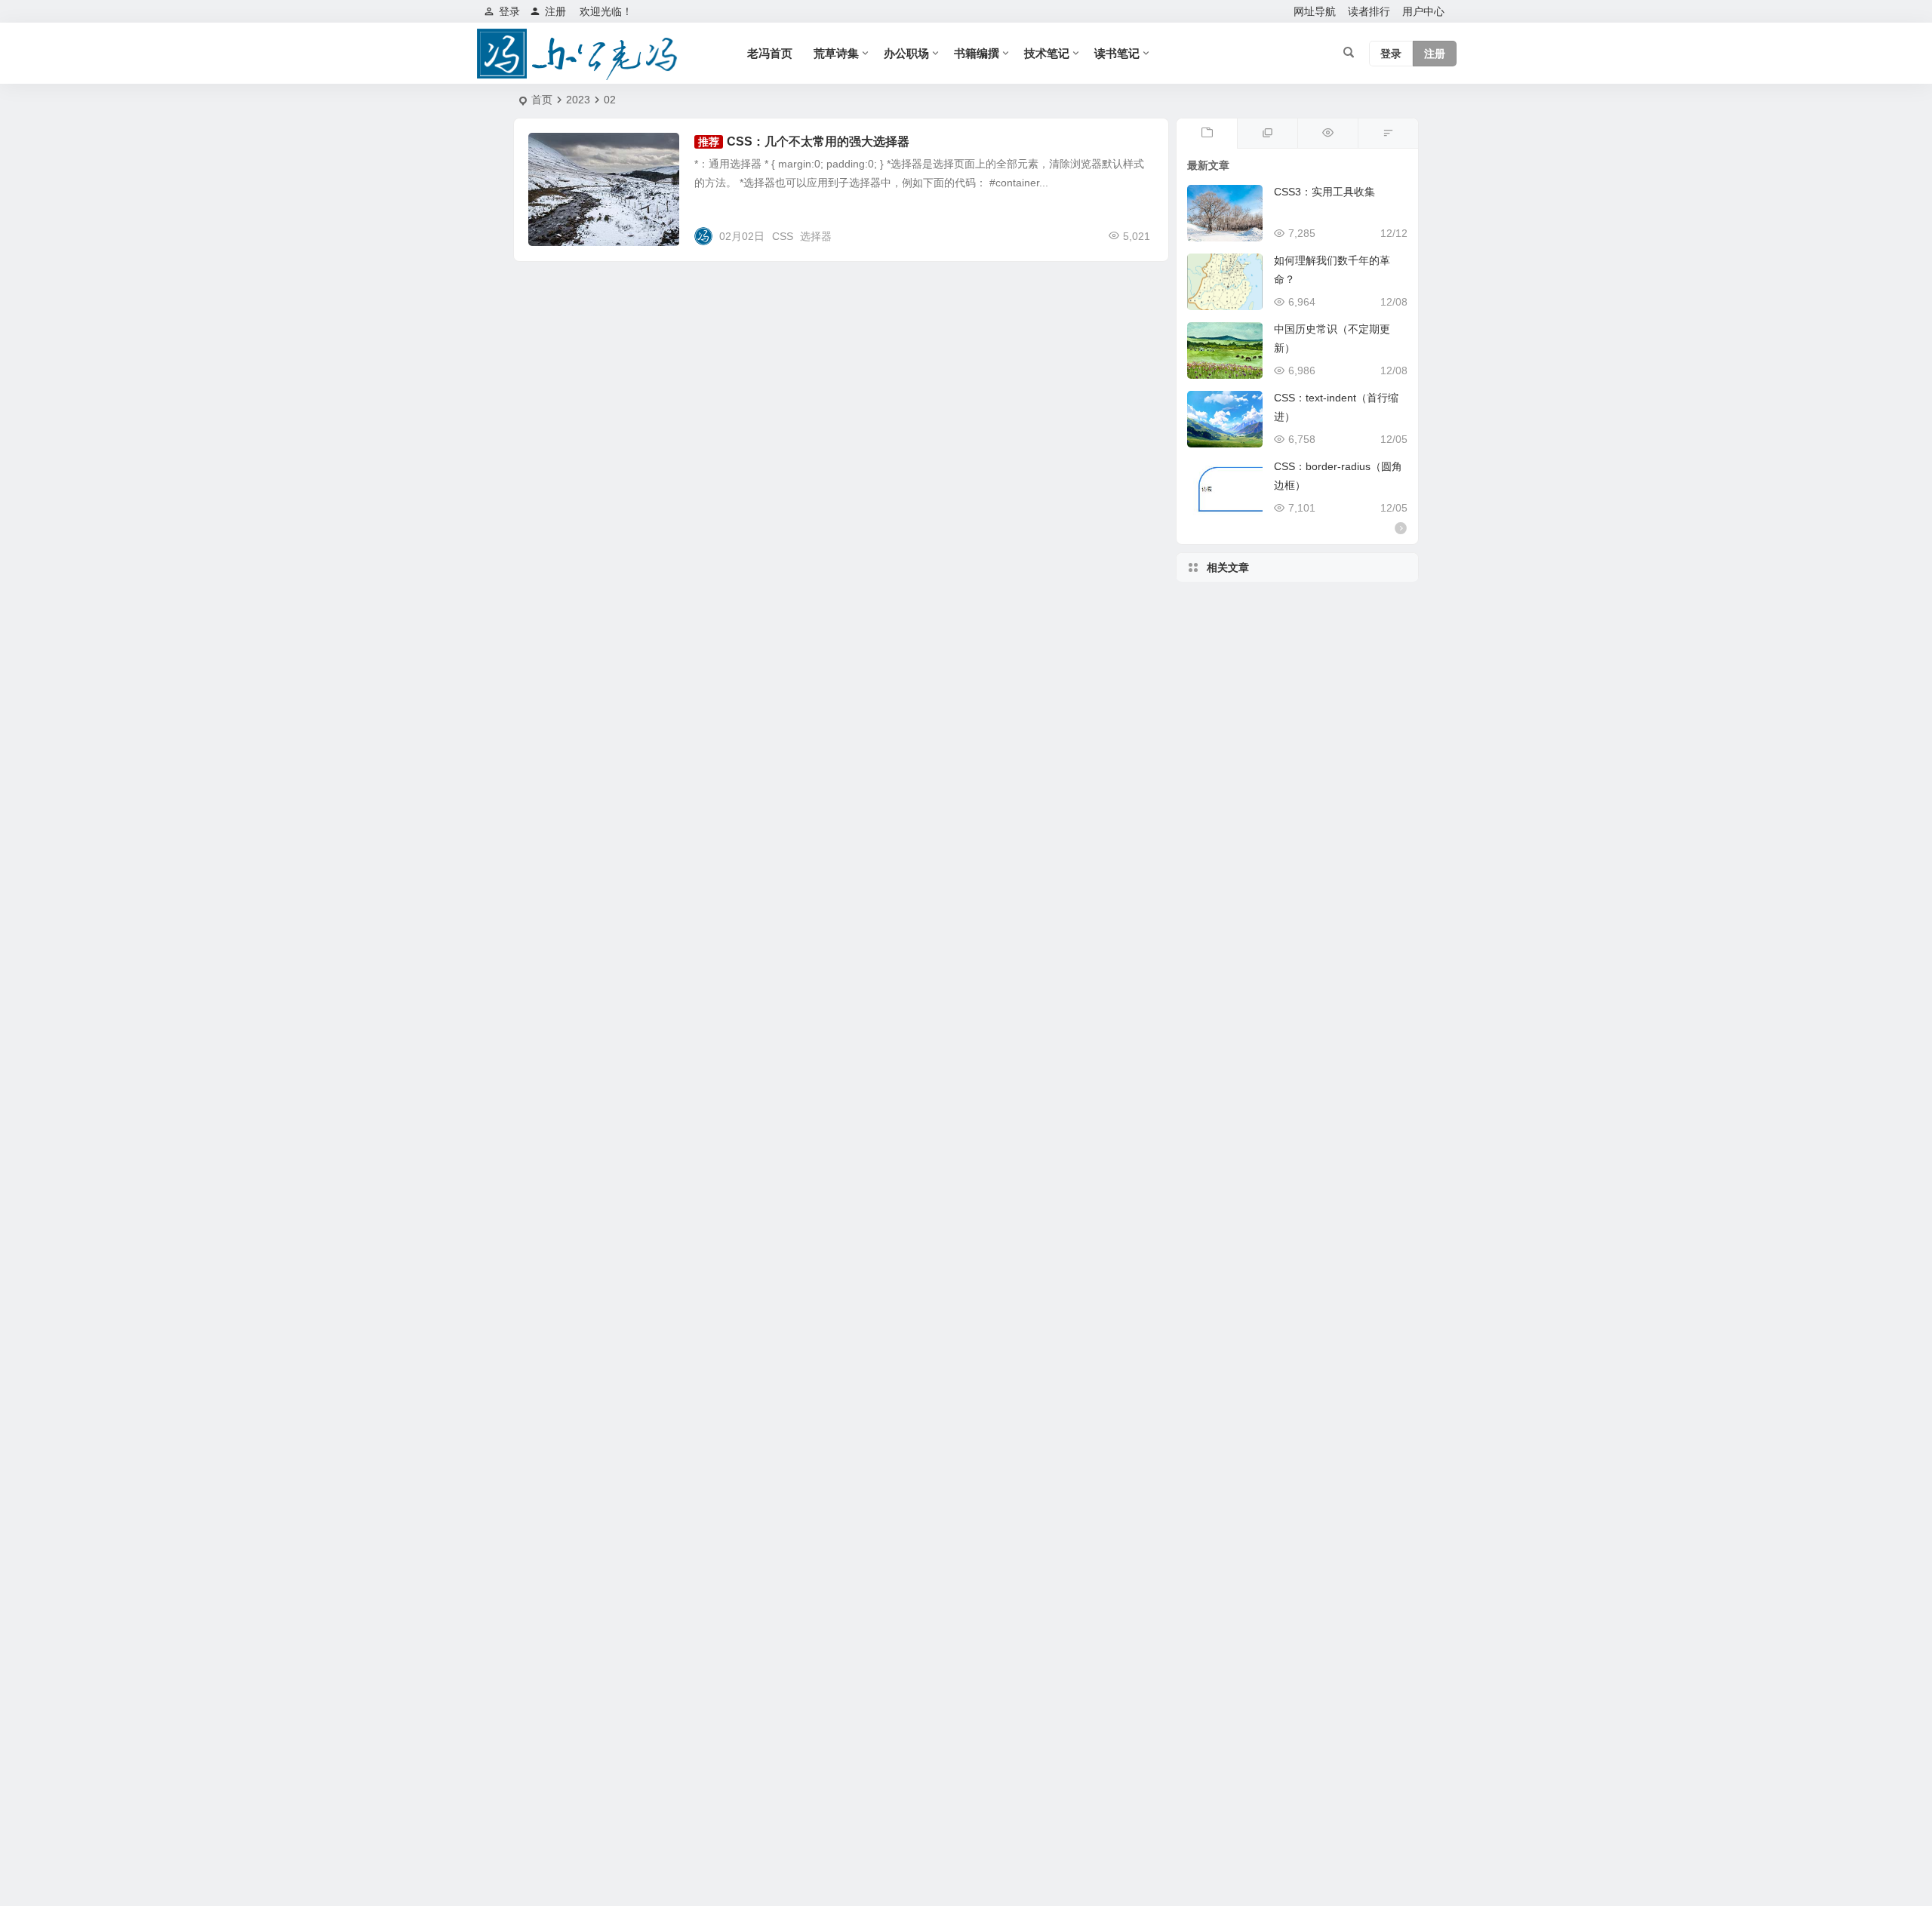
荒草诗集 (836, 53)
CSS (783, 236)
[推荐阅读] (1267, 134)
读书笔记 (1117, 53)
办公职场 (906, 53)
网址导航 (1315, 11)
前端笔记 (560, 150)
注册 (555, 11)
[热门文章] (1327, 134)
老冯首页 (770, 53)
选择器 (816, 236)
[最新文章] (1207, 134)
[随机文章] (1388, 134)
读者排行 (1369, 11)
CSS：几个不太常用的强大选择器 (818, 141)
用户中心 (1423, 11)
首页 (542, 100)
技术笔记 (1047, 53)
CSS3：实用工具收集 (1324, 192)
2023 (578, 100)
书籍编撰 (977, 53)
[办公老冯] (581, 54)
